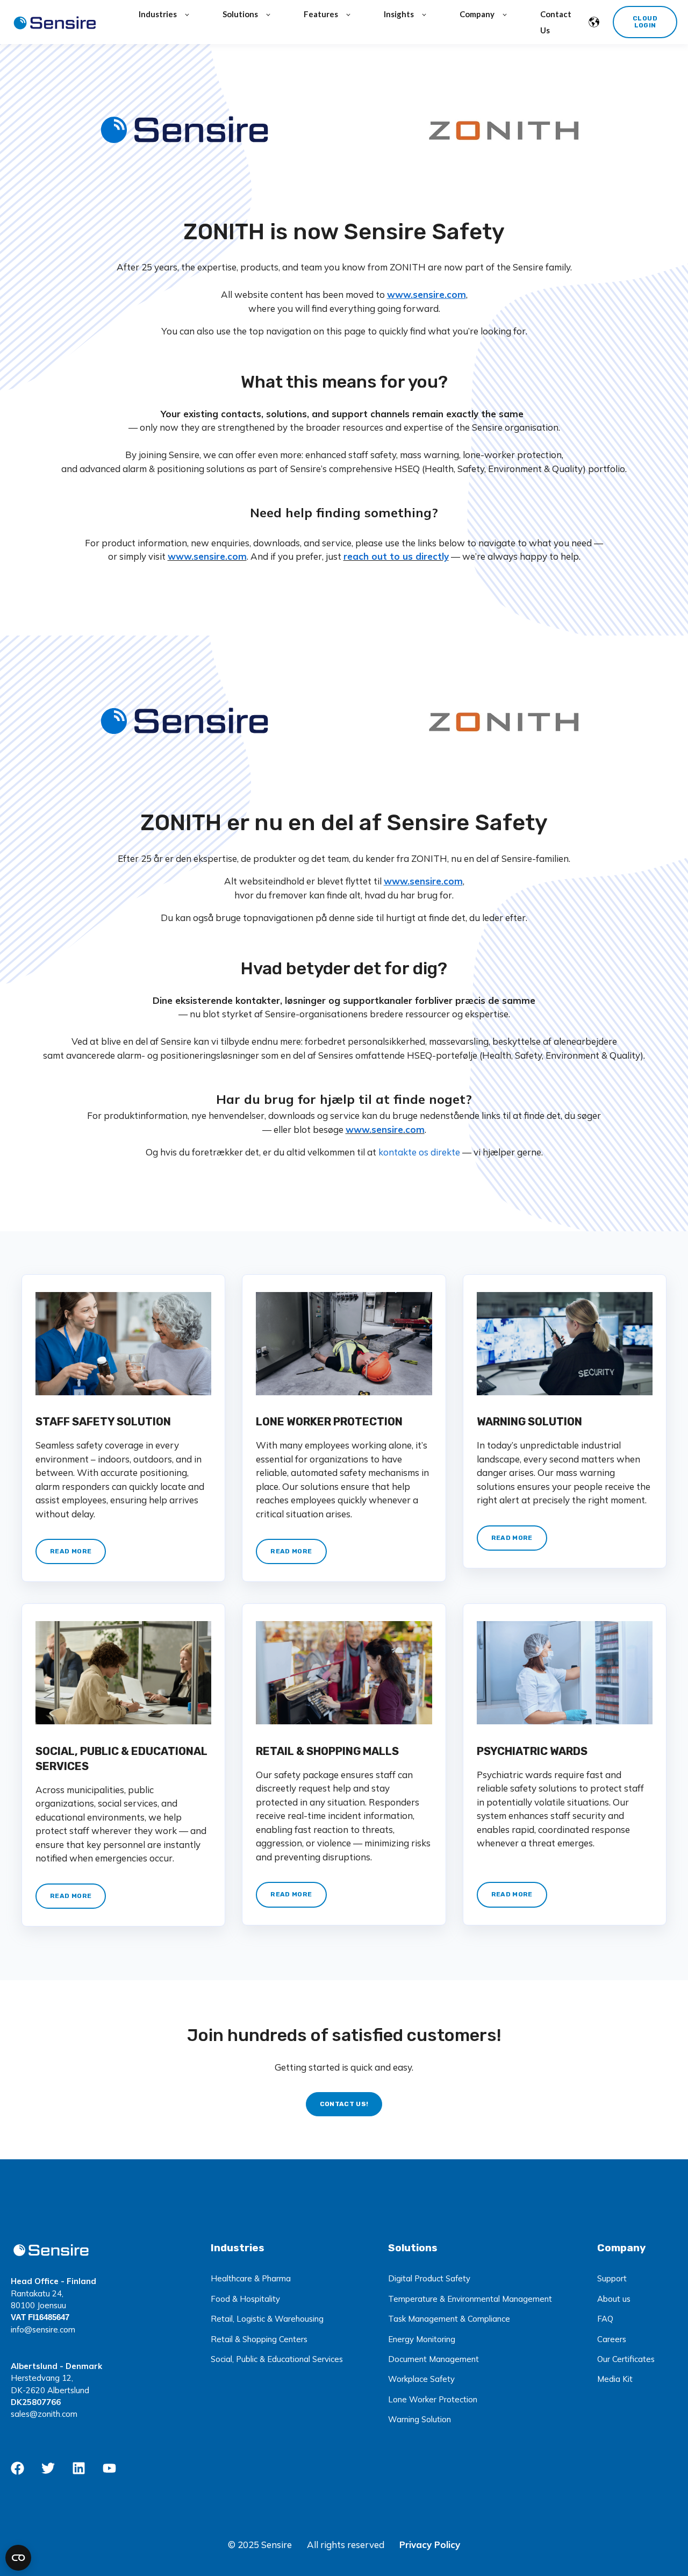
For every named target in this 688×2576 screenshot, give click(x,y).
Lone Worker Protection (433, 2399)
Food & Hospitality (245, 2299)
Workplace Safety (421, 2379)
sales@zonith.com (44, 2414)
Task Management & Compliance (449, 2319)
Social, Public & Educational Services (277, 2359)
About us (614, 2299)
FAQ (605, 2319)
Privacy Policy (430, 2545)
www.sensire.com (207, 556)
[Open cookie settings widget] (18, 2558)
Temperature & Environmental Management (470, 2299)
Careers (612, 2339)
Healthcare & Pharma (251, 2278)
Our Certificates (626, 2359)
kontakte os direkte (420, 1152)
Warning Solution (420, 2419)
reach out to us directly (396, 556)
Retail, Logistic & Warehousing (267, 2319)
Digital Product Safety (429, 2278)
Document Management (433, 2359)
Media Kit (615, 2379)
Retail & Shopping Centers (259, 2339)
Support (612, 2278)
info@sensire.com (43, 2329)
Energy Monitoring (422, 2339)
